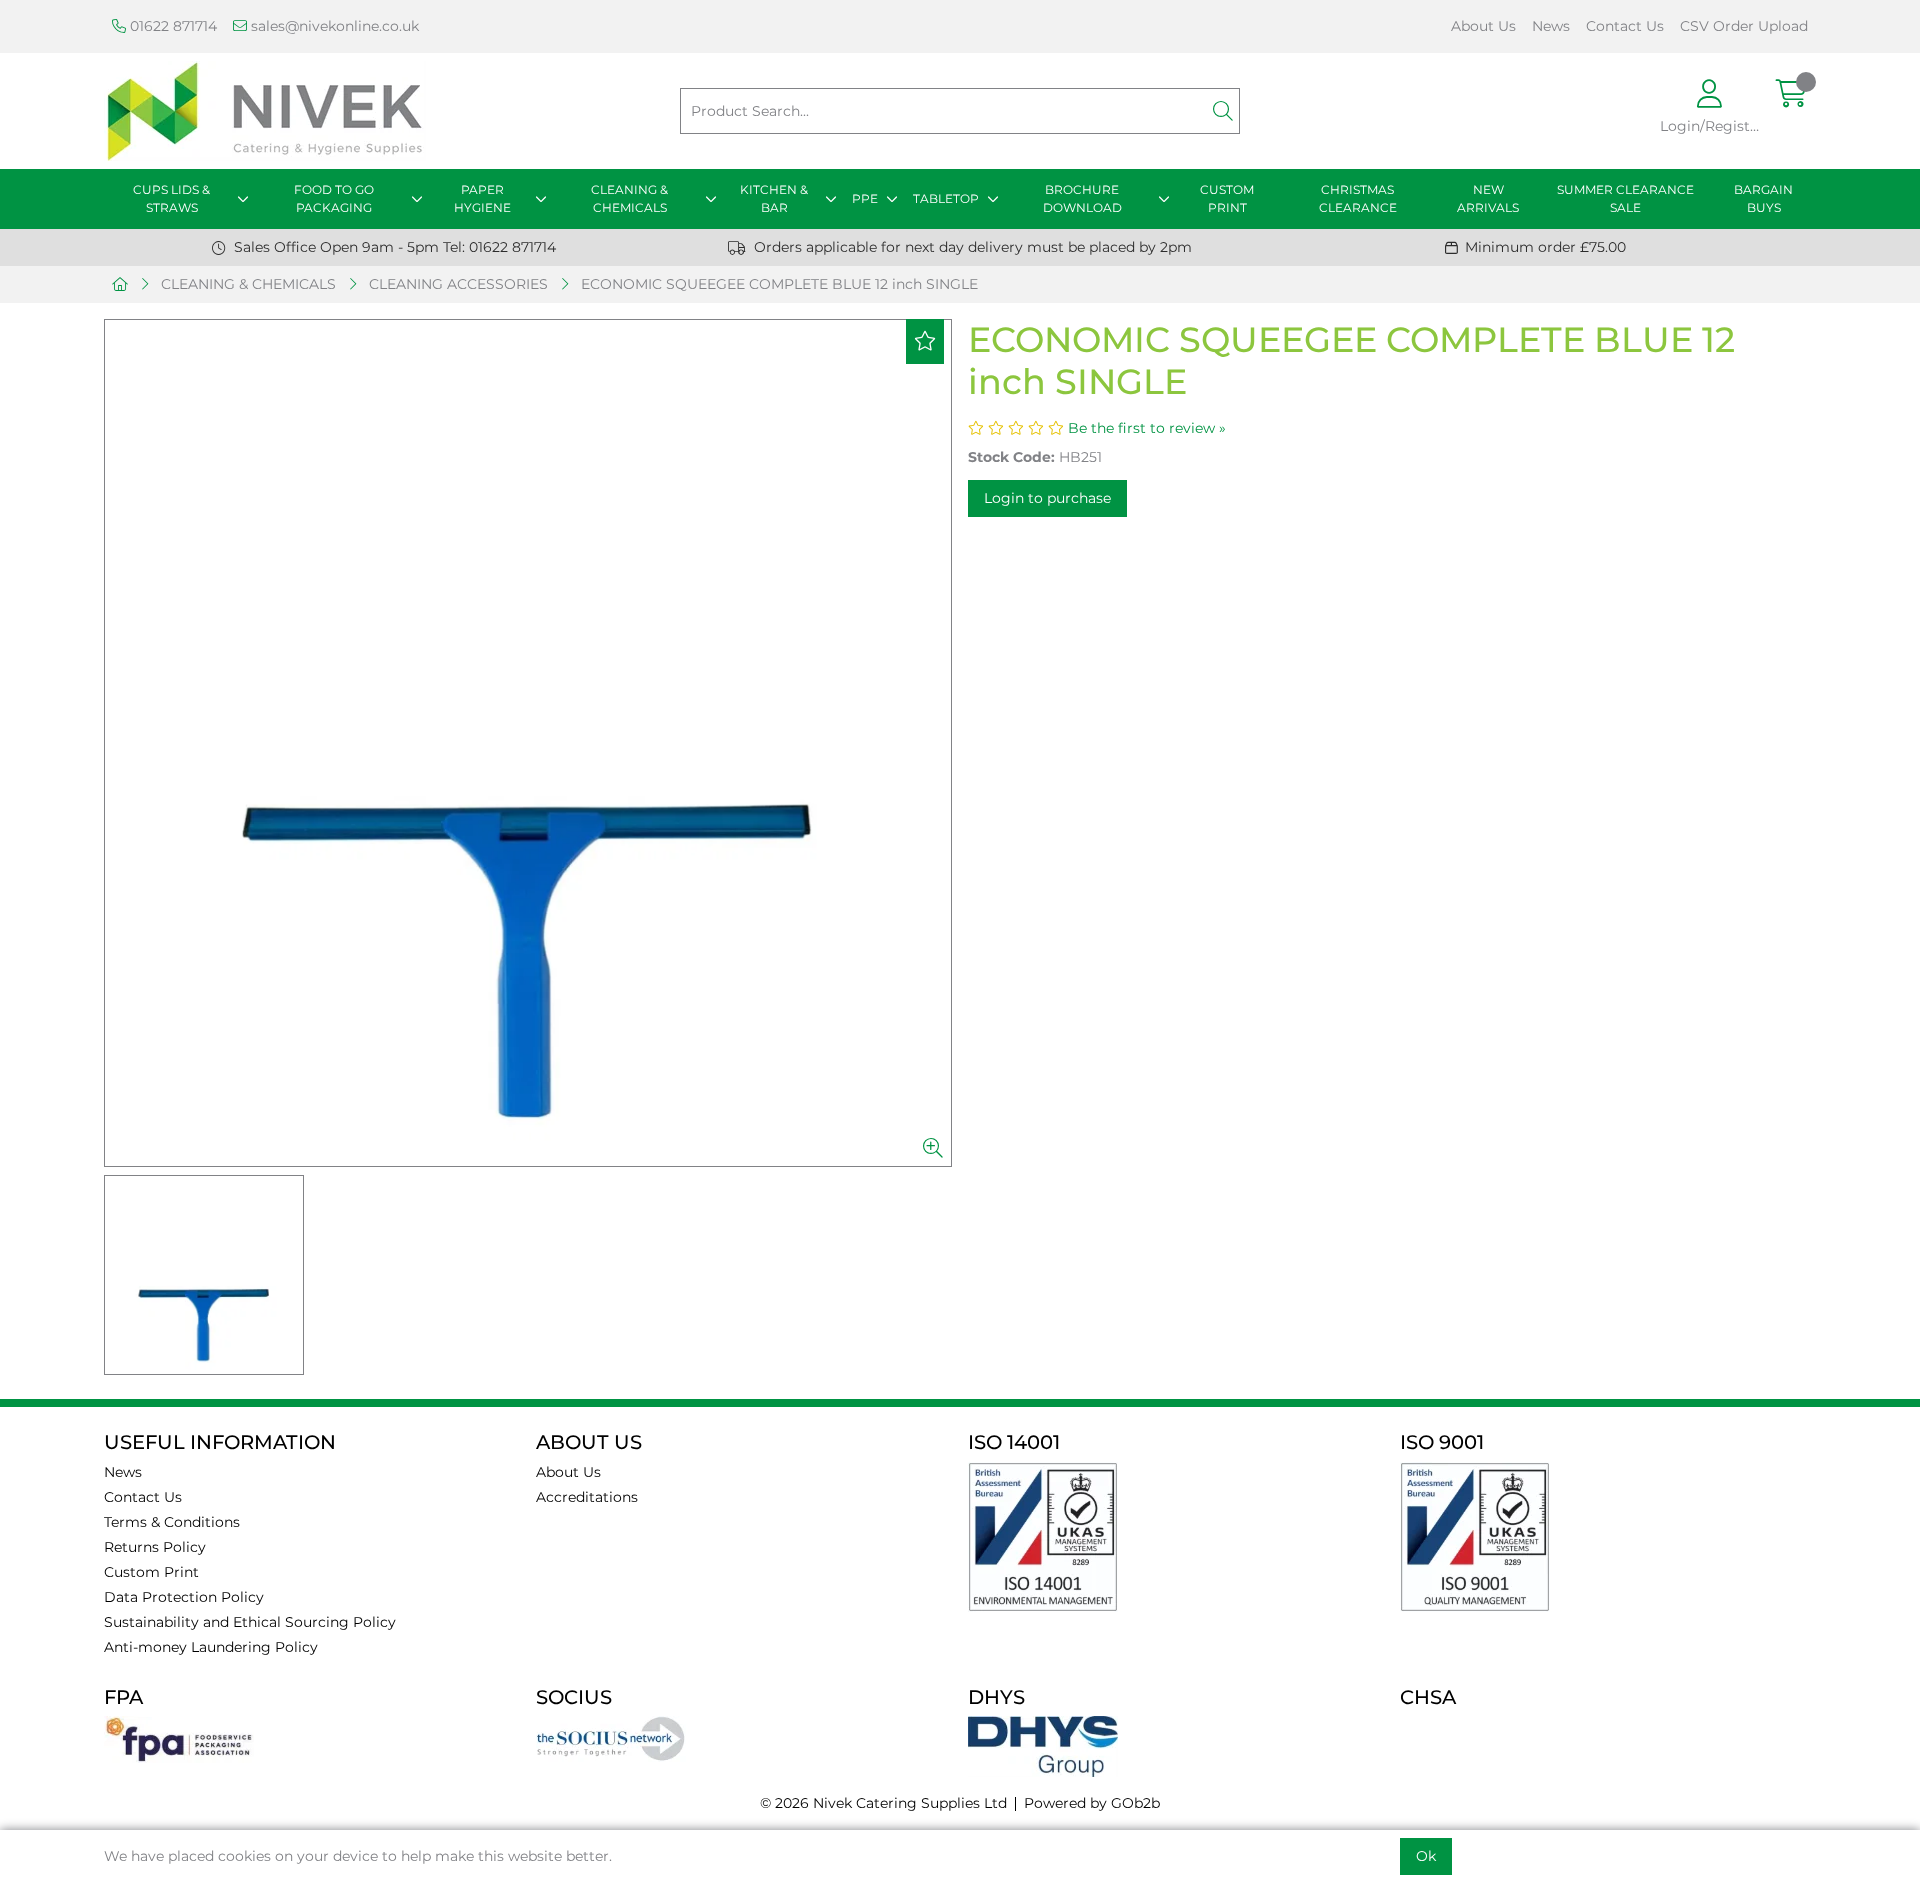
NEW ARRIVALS (1488, 198)
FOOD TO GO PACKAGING (334, 198)
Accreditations (587, 1497)
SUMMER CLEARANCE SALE (1625, 198)
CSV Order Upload (1744, 26)
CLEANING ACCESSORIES (458, 284)
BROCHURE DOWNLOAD (1082, 198)
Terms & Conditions (172, 1522)
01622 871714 (171, 26)
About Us (1483, 26)
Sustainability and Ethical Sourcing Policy (250, 1622)
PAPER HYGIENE (482, 198)
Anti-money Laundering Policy (211, 1647)
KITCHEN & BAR (774, 198)
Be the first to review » (1147, 428)
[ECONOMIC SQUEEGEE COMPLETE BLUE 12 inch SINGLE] (528, 743)
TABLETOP (946, 198)
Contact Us (1625, 26)
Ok (1426, 1856)
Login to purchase (1047, 498)
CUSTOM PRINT (1227, 198)
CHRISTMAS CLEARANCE (1358, 198)
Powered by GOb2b (1092, 1803)
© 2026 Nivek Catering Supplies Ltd (883, 1803)
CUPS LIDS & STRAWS (171, 198)
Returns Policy (155, 1547)
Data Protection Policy (184, 1597)
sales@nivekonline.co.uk (333, 26)
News (1551, 26)
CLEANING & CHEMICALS (629, 198)
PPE (865, 198)
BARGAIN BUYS (1763, 198)
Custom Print (151, 1572)
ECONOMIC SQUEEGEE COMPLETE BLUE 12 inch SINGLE (779, 284)
